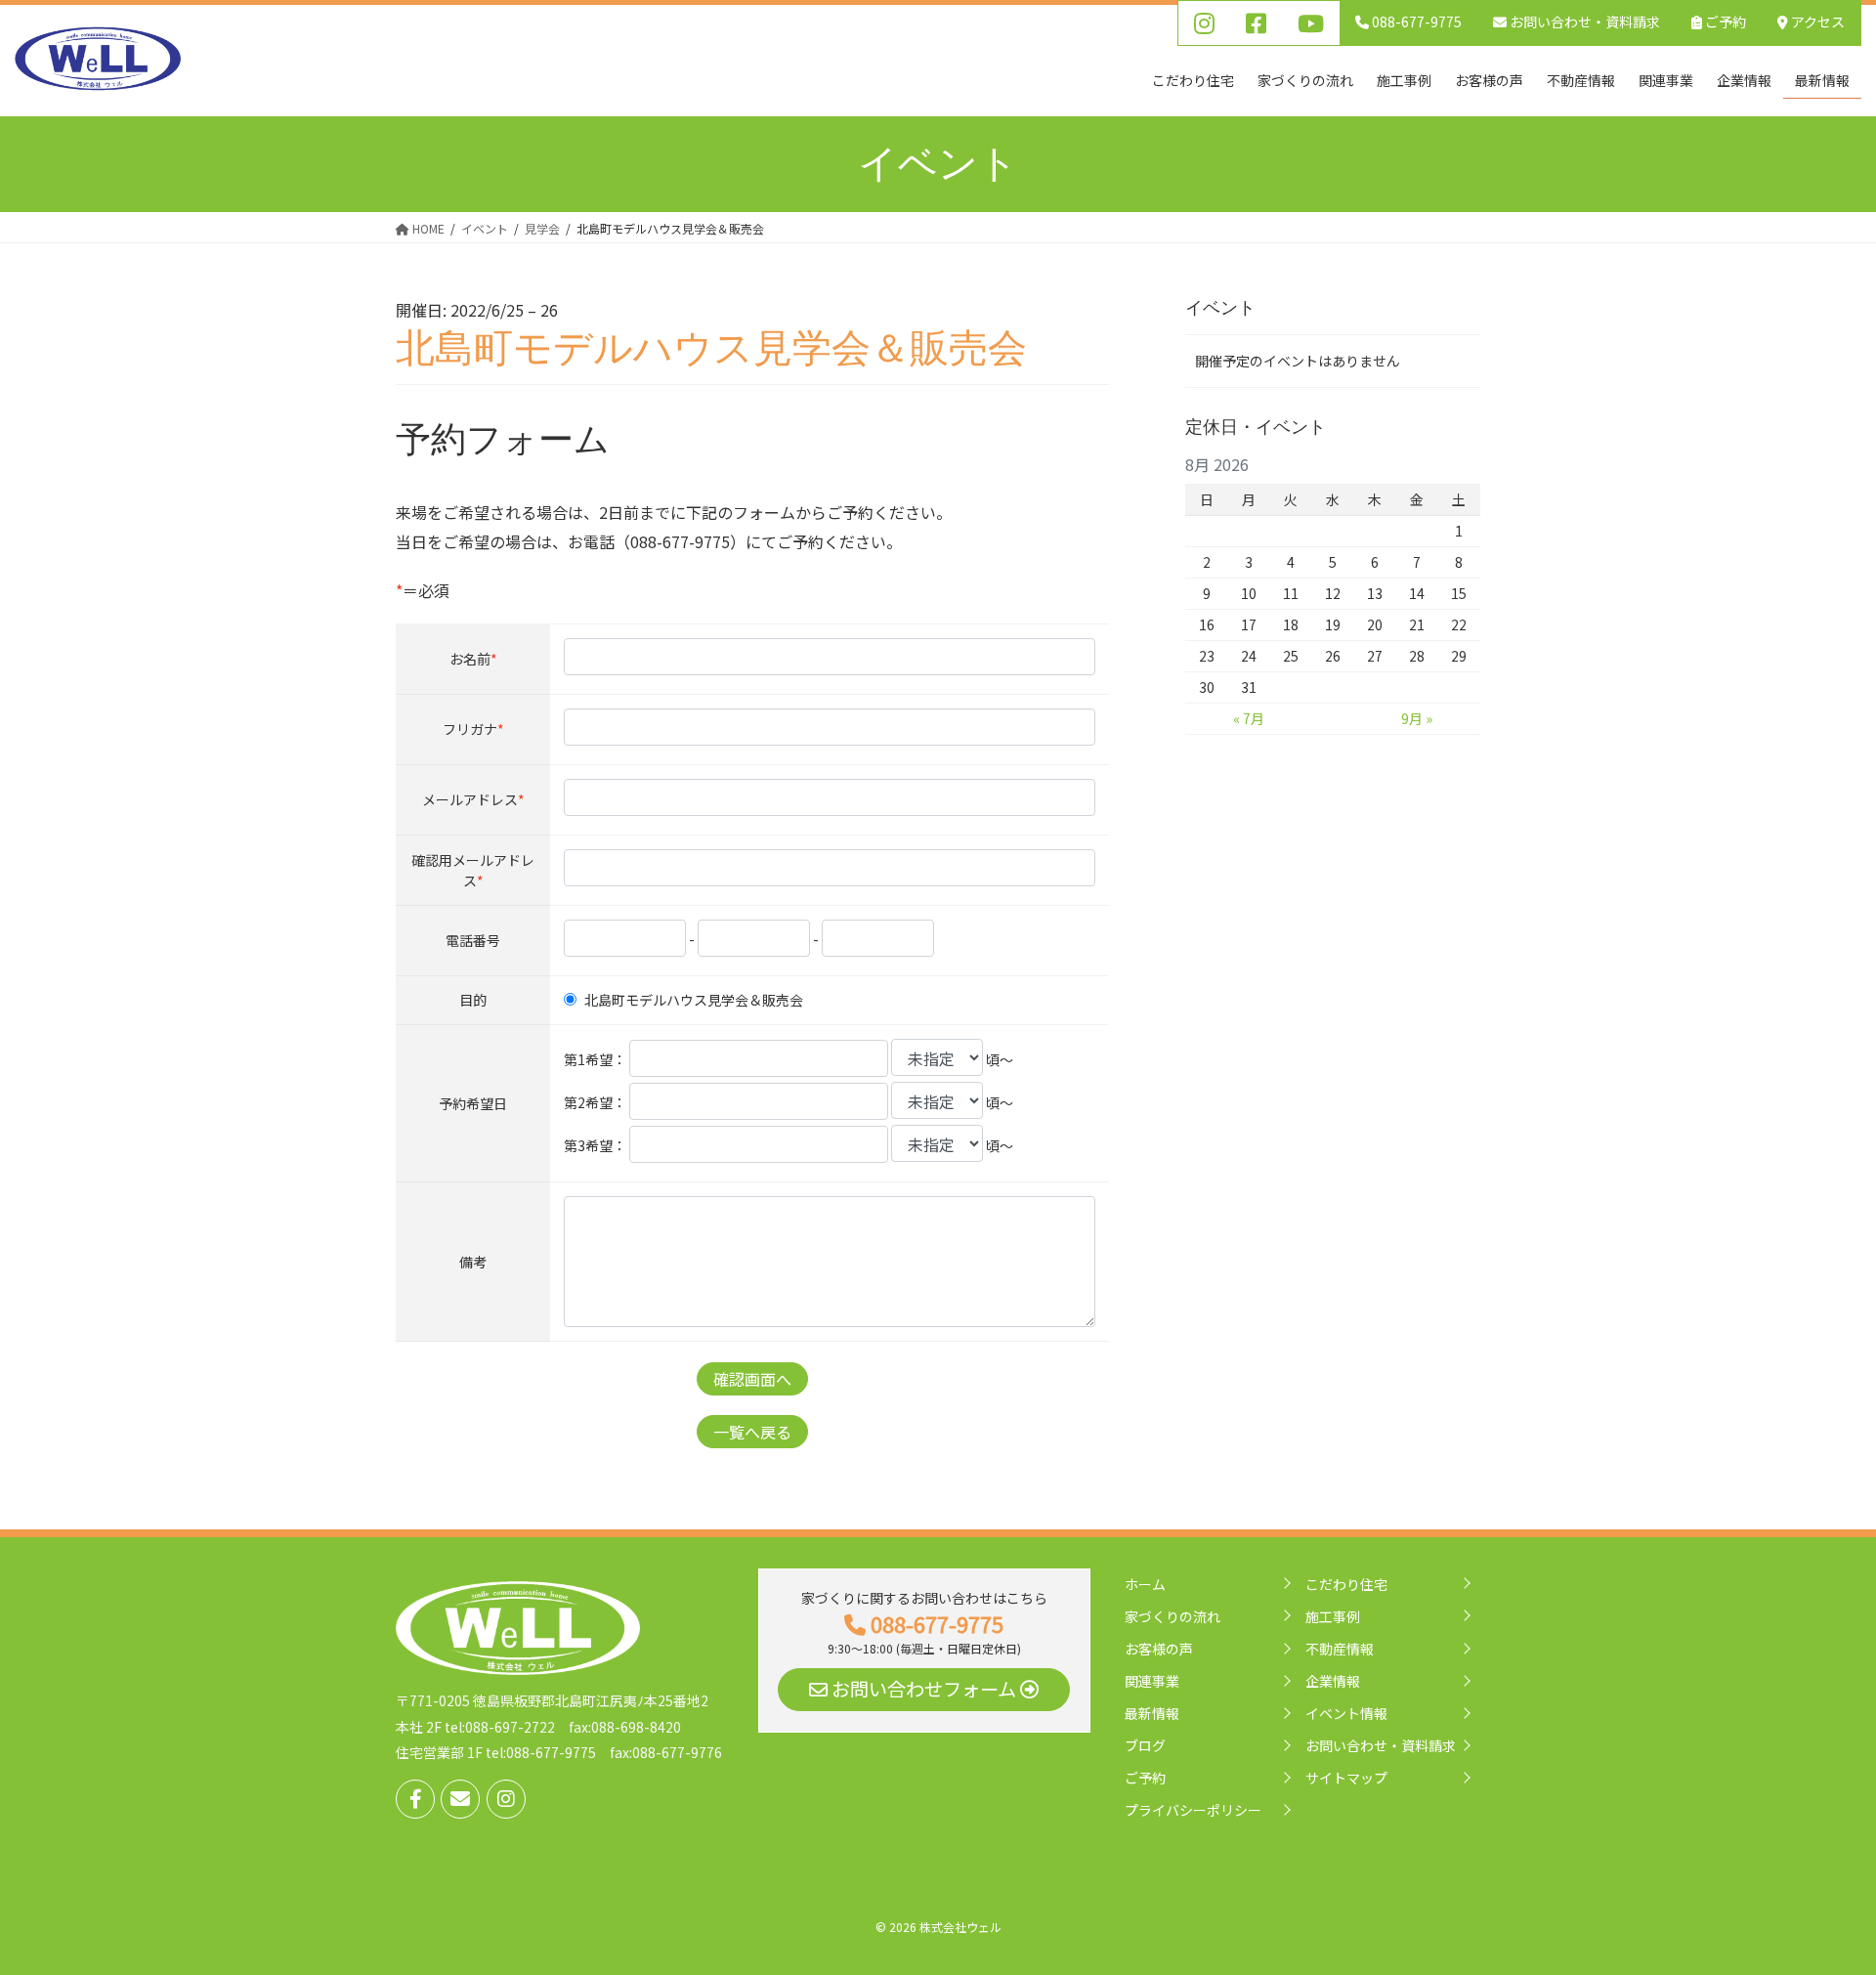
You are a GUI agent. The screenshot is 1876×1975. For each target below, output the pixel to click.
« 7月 (1249, 718)
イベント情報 (1346, 1713)
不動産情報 (1340, 1649)
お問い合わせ (1583, 21)
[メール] (460, 1799)
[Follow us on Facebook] (415, 1799)
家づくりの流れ (1172, 1616)
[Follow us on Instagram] (506, 1799)
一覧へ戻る (752, 1432)
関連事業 (1152, 1681)
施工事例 (1333, 1616)
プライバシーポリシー (1193, 1810)
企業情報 (1333, 1681)
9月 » (1417, 718)
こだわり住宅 (1346, 1584)
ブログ (1145, 1745)
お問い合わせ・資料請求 (1381, 1745)
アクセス (1816, 21)
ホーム (1145, 1584)
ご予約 (1724, 21)
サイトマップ (1346, 1778)
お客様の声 (1159, 1649)
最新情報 (1152, 1713)
